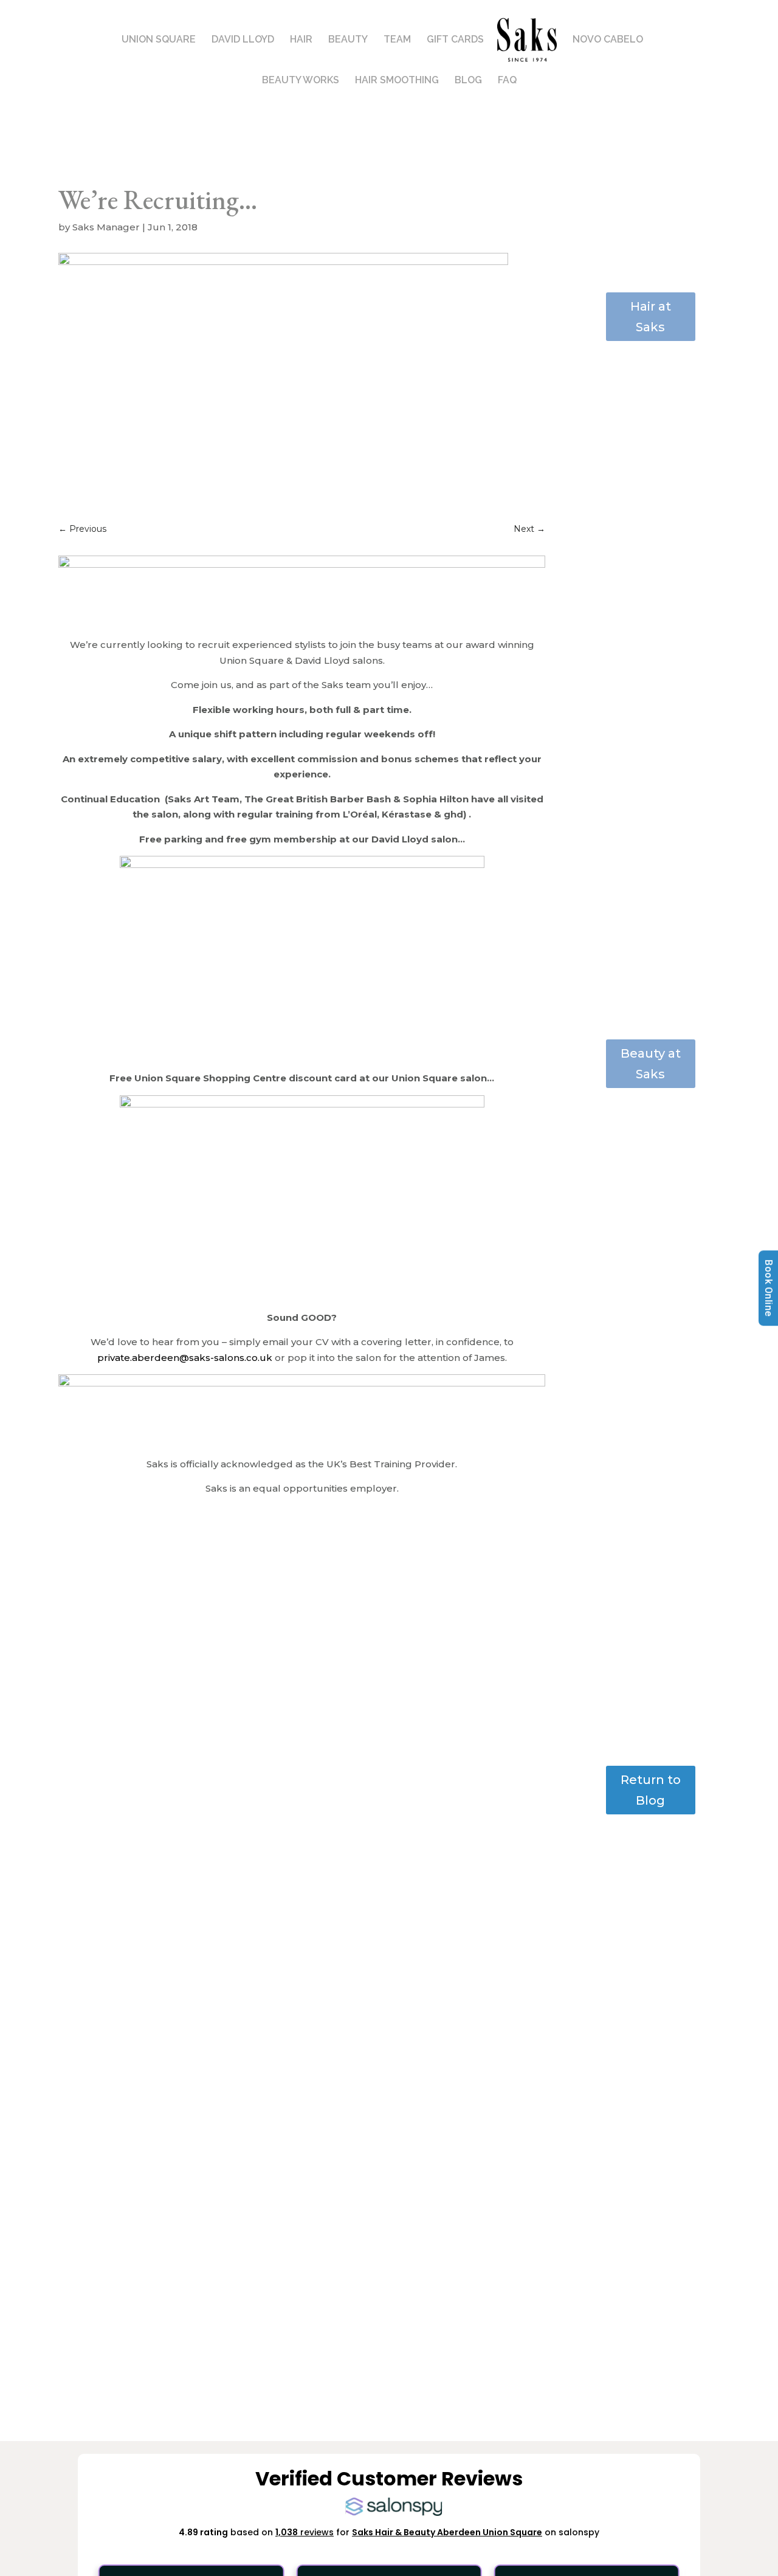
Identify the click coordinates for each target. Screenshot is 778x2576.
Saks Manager (106, 227)
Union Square (159, 40)
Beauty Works (301, 81)
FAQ (507, 81)
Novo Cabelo (608, 40)
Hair (301, 40)
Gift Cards (455, 40)
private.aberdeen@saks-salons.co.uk (185, 1358)
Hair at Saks (651, 317)
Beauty (348, 40)
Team (397, 40)
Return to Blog (651, 1790)
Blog (468, 81)
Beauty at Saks (651, 1064)
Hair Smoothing (397, 81)
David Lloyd (243, 40)
